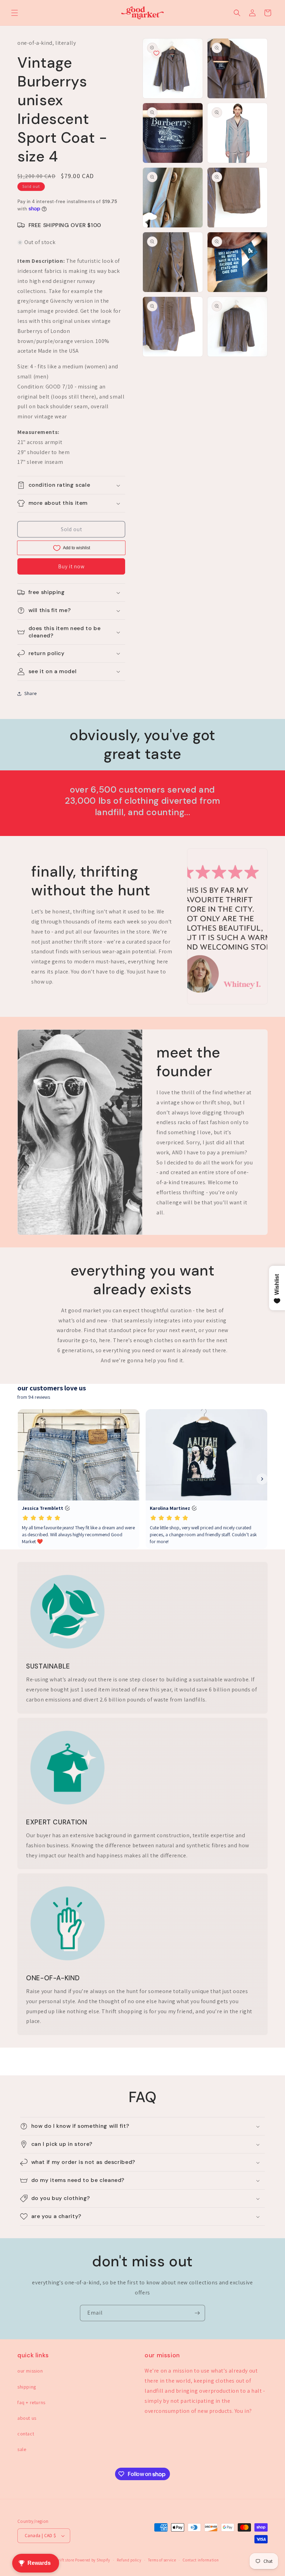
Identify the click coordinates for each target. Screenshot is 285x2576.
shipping (27, 2387)
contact (26, 2434)
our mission (30, 2371)
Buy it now (71, 566)
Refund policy (129, 2560)
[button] (15, 13)
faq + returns (31, 2402)
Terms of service (162, 2560)
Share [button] (31, 693)
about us (27, 2418)
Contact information (201, 2560)
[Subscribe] (197, 2313)
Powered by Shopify (93, 2560)
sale (22, 2449)
